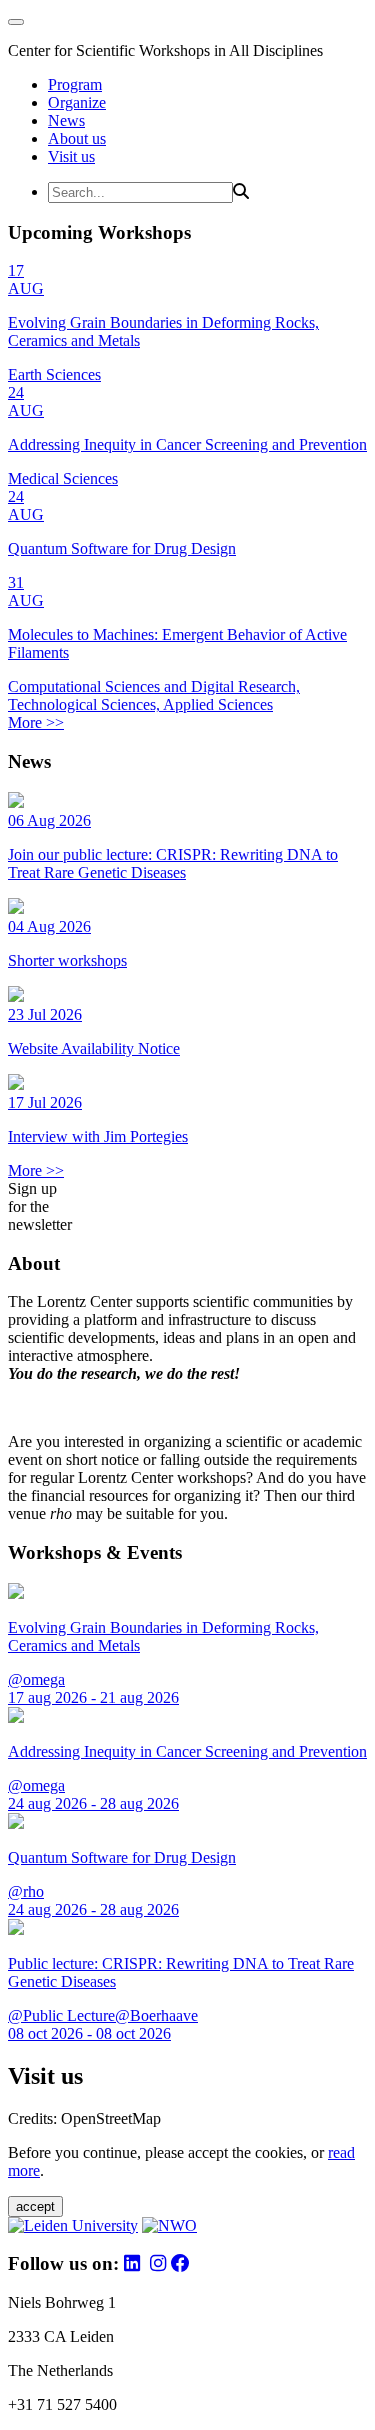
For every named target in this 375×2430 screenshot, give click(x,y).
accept (35, 2206)
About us (77, 138)
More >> (36, 722)
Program (75, 84)
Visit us (71, 156)
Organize (77, 102)
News (66, 120)
